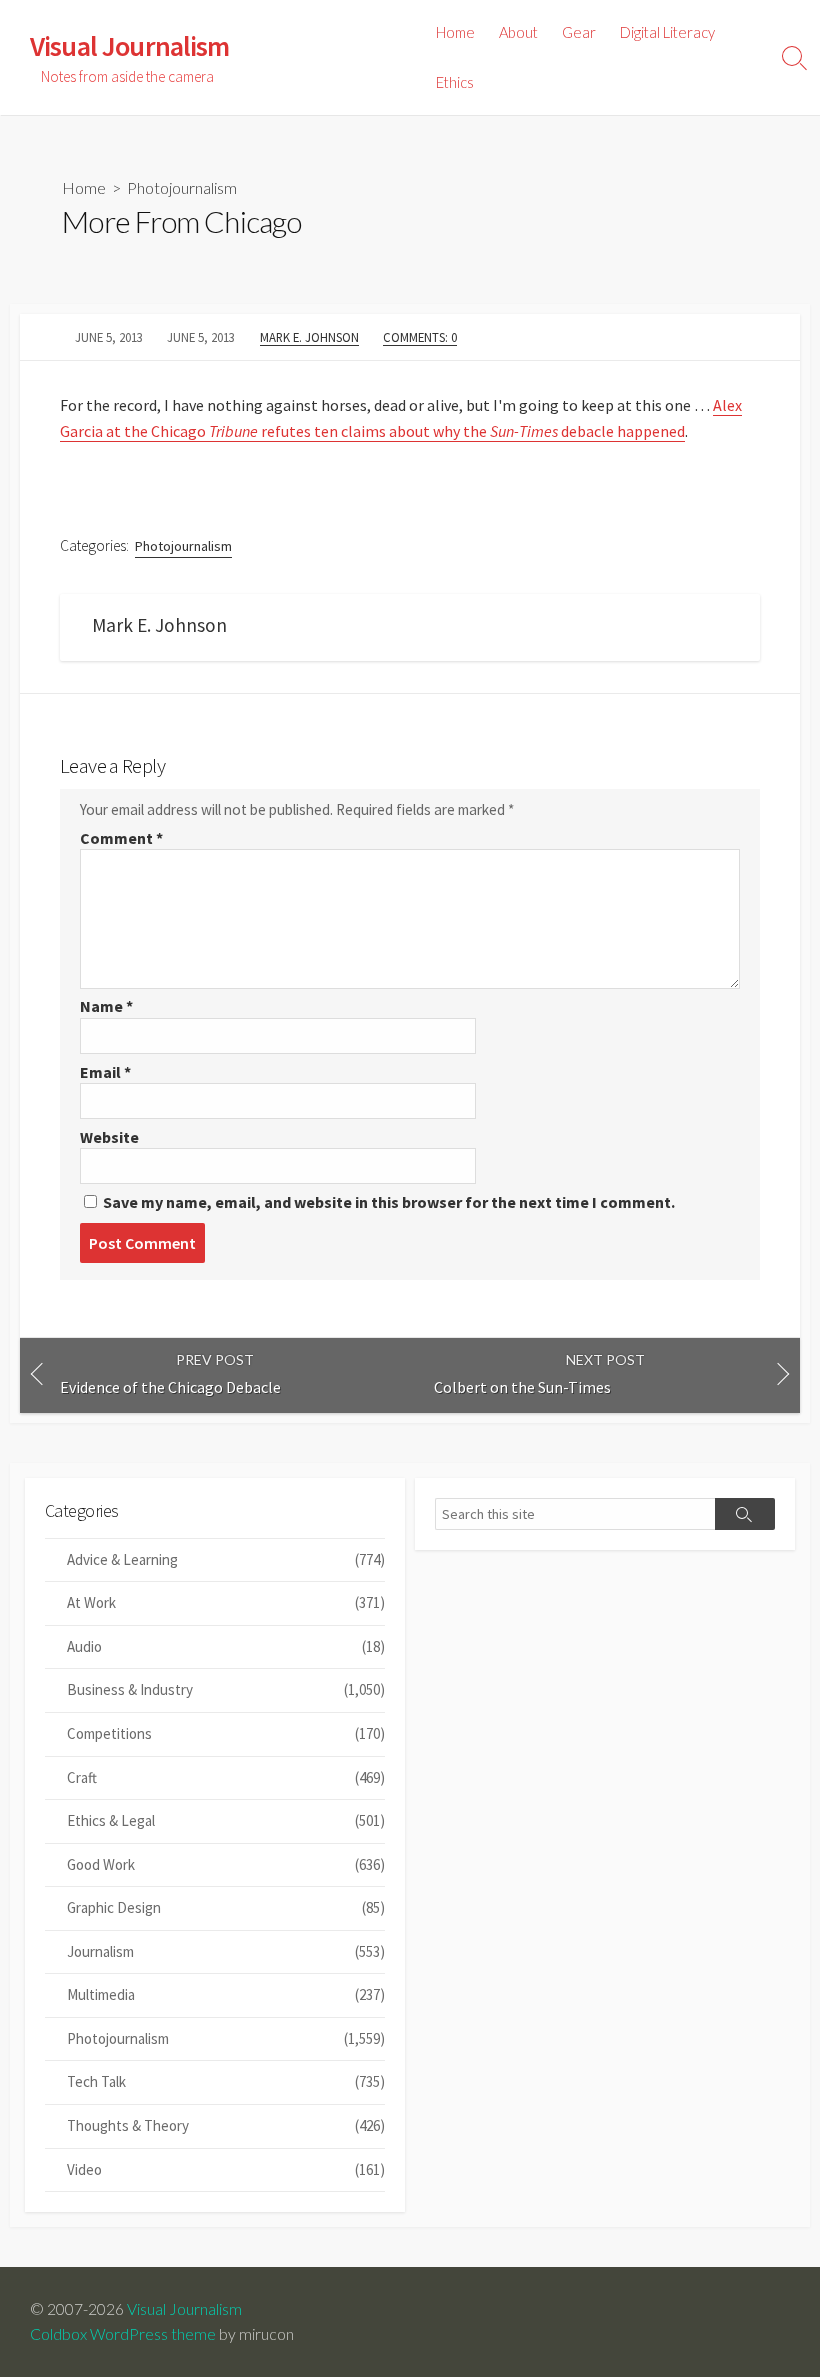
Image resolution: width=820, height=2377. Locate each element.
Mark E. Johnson (309, 337)
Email (105, 1072)
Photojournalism (182, 187)
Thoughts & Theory (226, 2125)
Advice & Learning (226, 1559)
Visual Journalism (184, 2309)
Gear (579, 32)
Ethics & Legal (226, 1820)
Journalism (226, 1951)
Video (226, 2169)
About (518, 32)
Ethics (455, 82)
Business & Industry (226, 1689)
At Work (226, 1602)
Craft (226, 1777)
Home (455, 32)
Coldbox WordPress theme (123, 2334)
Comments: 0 (420, 337)
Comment (121, 838)
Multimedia (226, 1994)
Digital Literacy (667, 32)
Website (109, 1137)
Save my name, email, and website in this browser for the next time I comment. (389, 1202)
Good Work (226, 1864)
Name (106, 1006)
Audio (226, 1646)
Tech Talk (226, 2081)
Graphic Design (226, 1907)
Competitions (226, 1733)
